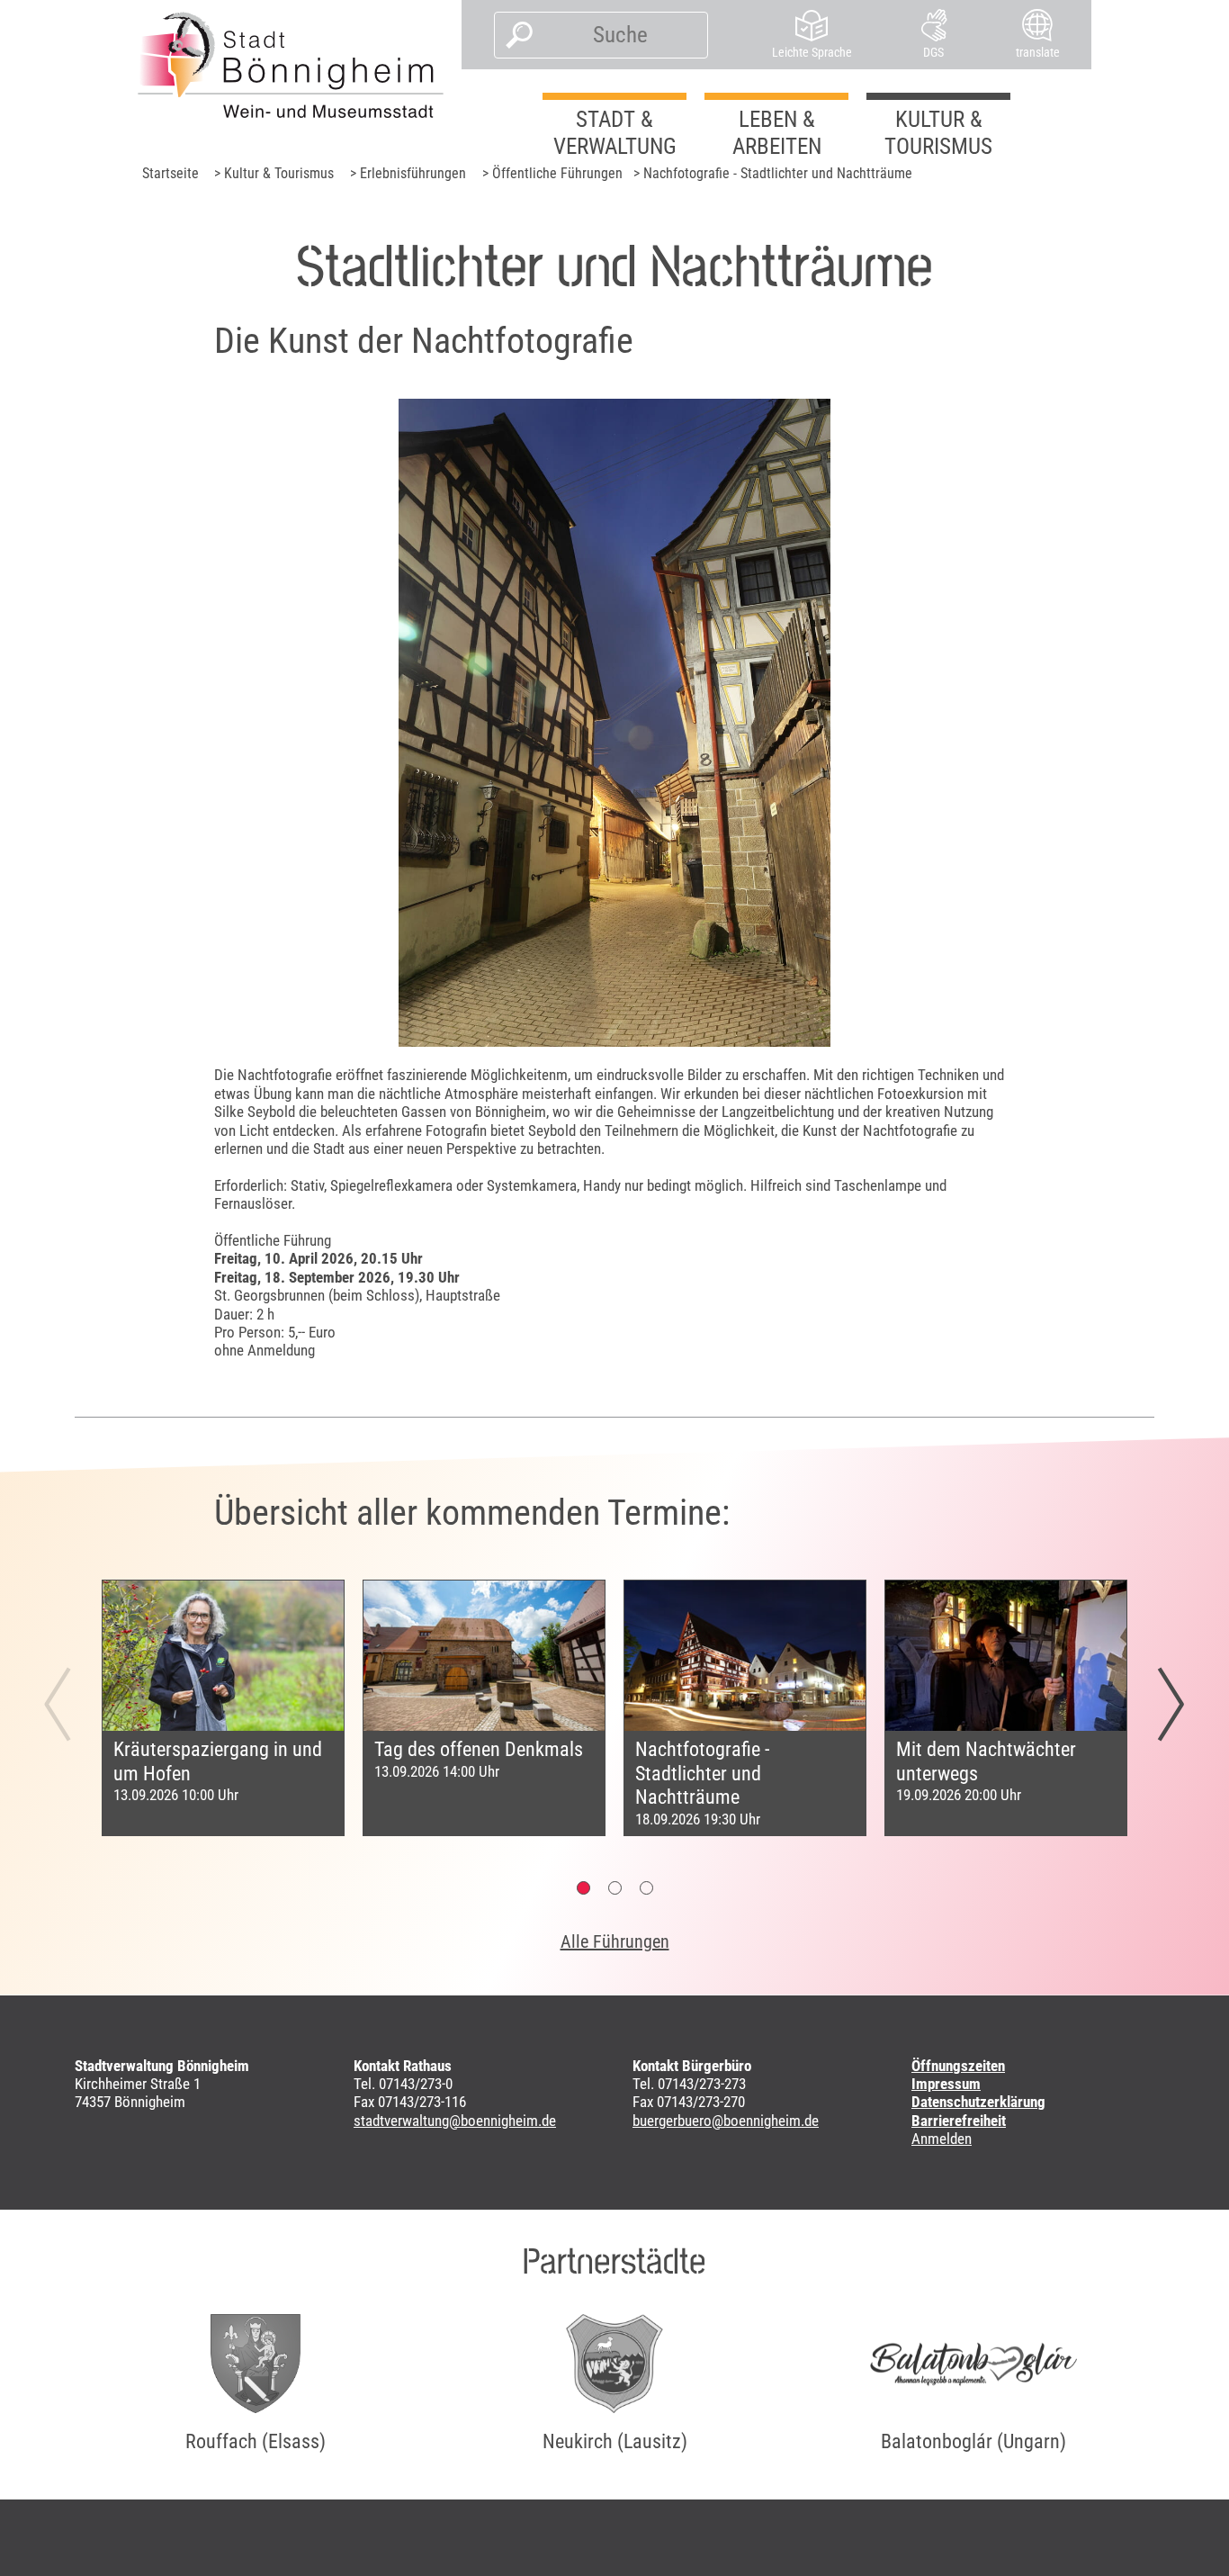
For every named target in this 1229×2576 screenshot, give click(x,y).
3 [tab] (646, 1888)
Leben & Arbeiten (777, 133)
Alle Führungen (615, 1941)
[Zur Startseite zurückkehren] (291, 65)
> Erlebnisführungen (408, 173)
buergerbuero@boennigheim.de (726, 2121)
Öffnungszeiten (958, 2066)
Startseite (170, 173)
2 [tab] (615, 1888)
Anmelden (942, 2139)
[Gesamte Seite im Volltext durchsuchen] (514, 35)
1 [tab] (583, 1888)
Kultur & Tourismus (938, 133)
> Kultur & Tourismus (274, 173)
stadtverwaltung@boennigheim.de (455, 2121)
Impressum (946, 2084)
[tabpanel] (223, 1708)
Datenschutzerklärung (978, 2102)
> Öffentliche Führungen (552, 173)
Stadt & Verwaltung (615, 133)
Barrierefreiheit (959, 2121)
